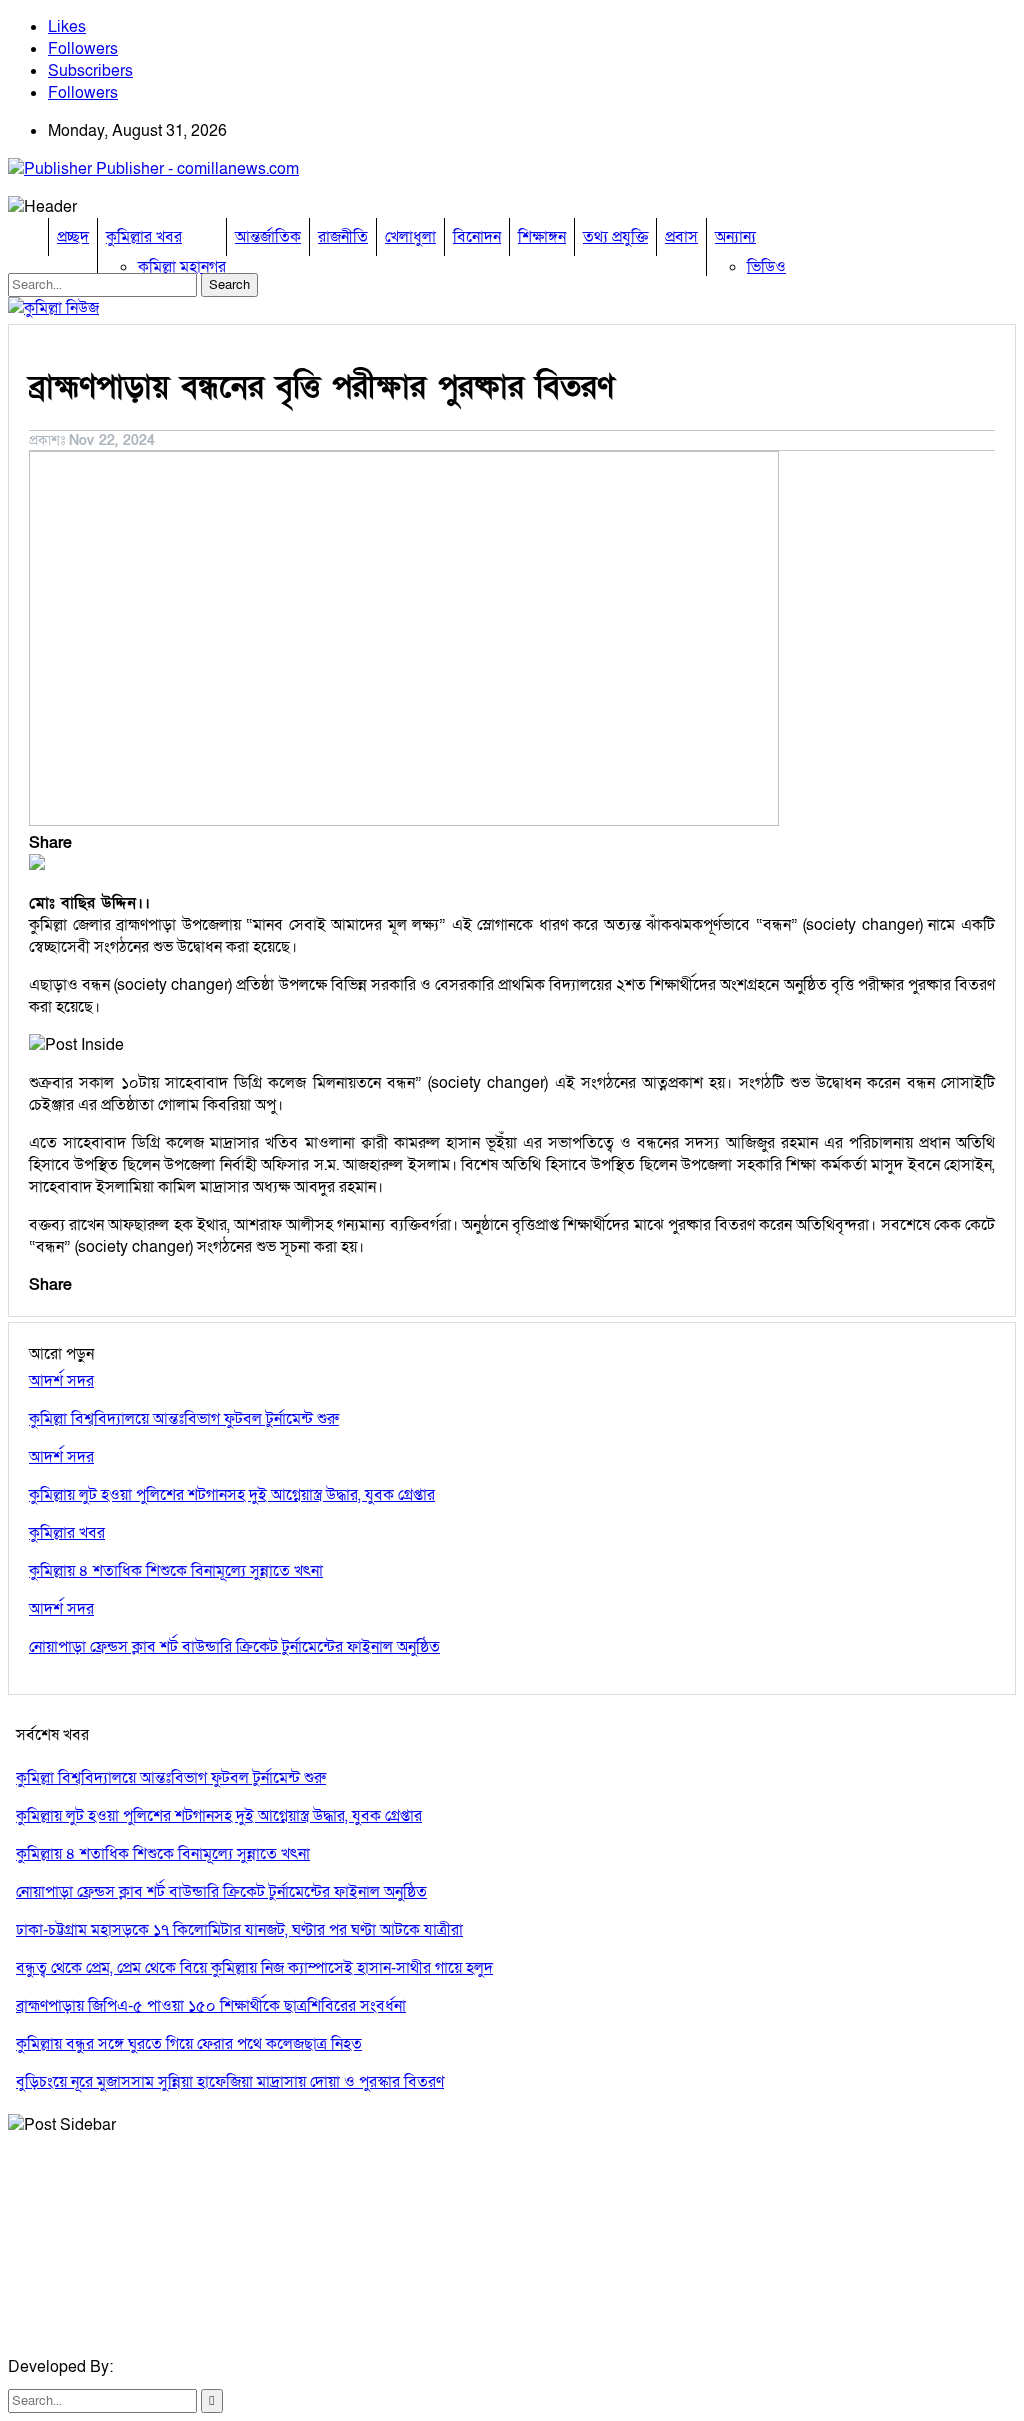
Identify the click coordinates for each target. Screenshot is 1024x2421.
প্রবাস (681, 237)
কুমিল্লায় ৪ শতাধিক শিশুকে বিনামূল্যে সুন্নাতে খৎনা (163, 1854)
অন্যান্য (735, 237)
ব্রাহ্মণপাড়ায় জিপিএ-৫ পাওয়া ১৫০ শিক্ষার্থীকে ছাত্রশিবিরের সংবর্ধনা (211, 2006)
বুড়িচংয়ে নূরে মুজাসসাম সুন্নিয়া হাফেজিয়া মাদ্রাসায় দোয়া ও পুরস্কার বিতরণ (230, 2082)
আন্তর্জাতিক (268, 237)
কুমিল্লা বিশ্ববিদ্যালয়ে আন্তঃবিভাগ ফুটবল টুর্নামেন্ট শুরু (171, 1778)
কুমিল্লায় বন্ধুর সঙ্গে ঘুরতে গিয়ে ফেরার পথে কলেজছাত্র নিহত (189, 2044)
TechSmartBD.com (184, 2367)
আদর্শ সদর (61, 1381)
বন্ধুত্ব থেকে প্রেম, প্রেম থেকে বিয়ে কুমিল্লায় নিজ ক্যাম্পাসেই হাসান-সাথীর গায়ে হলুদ (254, 1968)
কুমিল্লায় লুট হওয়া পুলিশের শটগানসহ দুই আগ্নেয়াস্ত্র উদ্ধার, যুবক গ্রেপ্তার (219, 1816)
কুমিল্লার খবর (144, 237)
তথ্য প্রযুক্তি (615, 237)
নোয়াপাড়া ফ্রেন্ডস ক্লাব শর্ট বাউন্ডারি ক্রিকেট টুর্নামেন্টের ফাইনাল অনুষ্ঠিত (221, 1892)
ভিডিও (766, 267)
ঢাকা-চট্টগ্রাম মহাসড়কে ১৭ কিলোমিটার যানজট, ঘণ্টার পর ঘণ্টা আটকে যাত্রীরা (239, 1930)
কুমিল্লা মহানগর (182, 267)
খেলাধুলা (410, 237)
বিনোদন (477, 237)
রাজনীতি (343, 237)
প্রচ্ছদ (73, 237)
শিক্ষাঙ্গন (542, 237)
